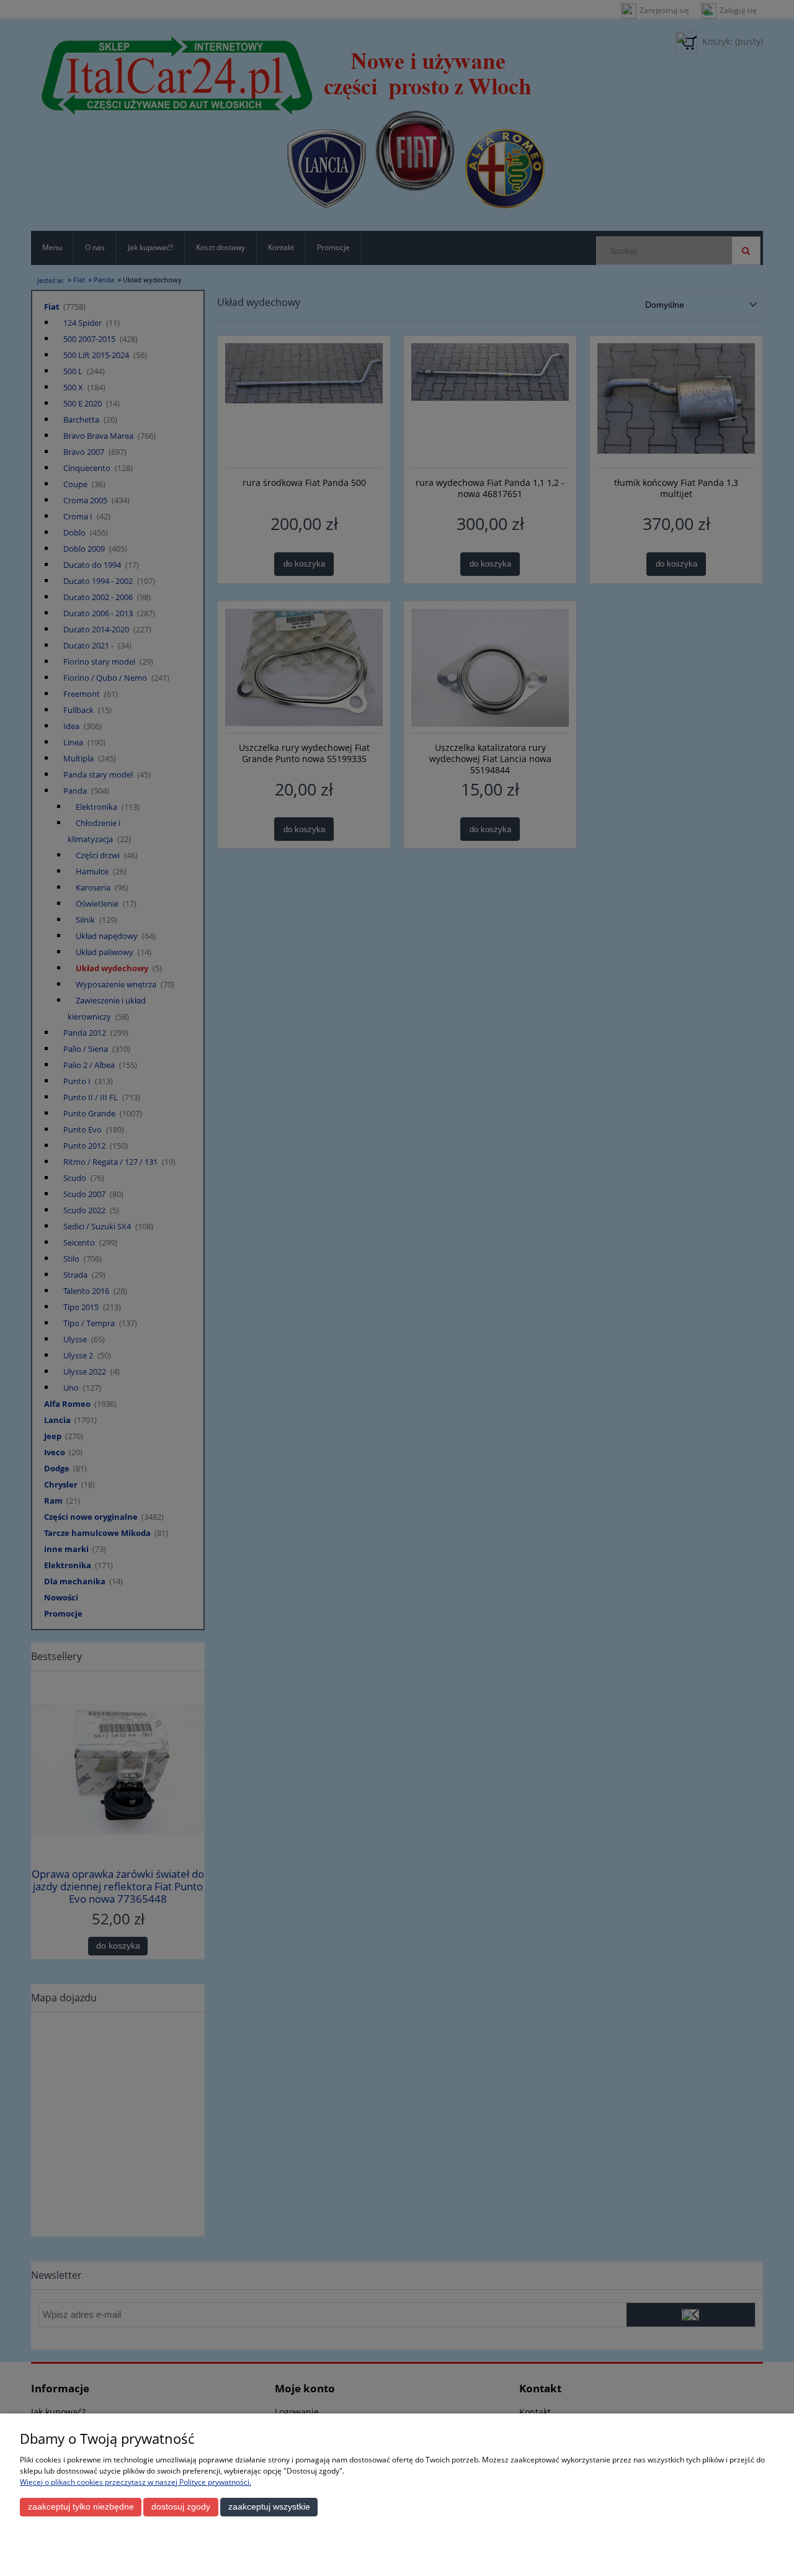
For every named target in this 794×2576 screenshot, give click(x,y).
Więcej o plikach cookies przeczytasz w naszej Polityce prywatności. (136, 2482)
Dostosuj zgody (181, 2507)
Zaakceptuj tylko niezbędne (81, 2507)
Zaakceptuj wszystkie (269, 2507)
